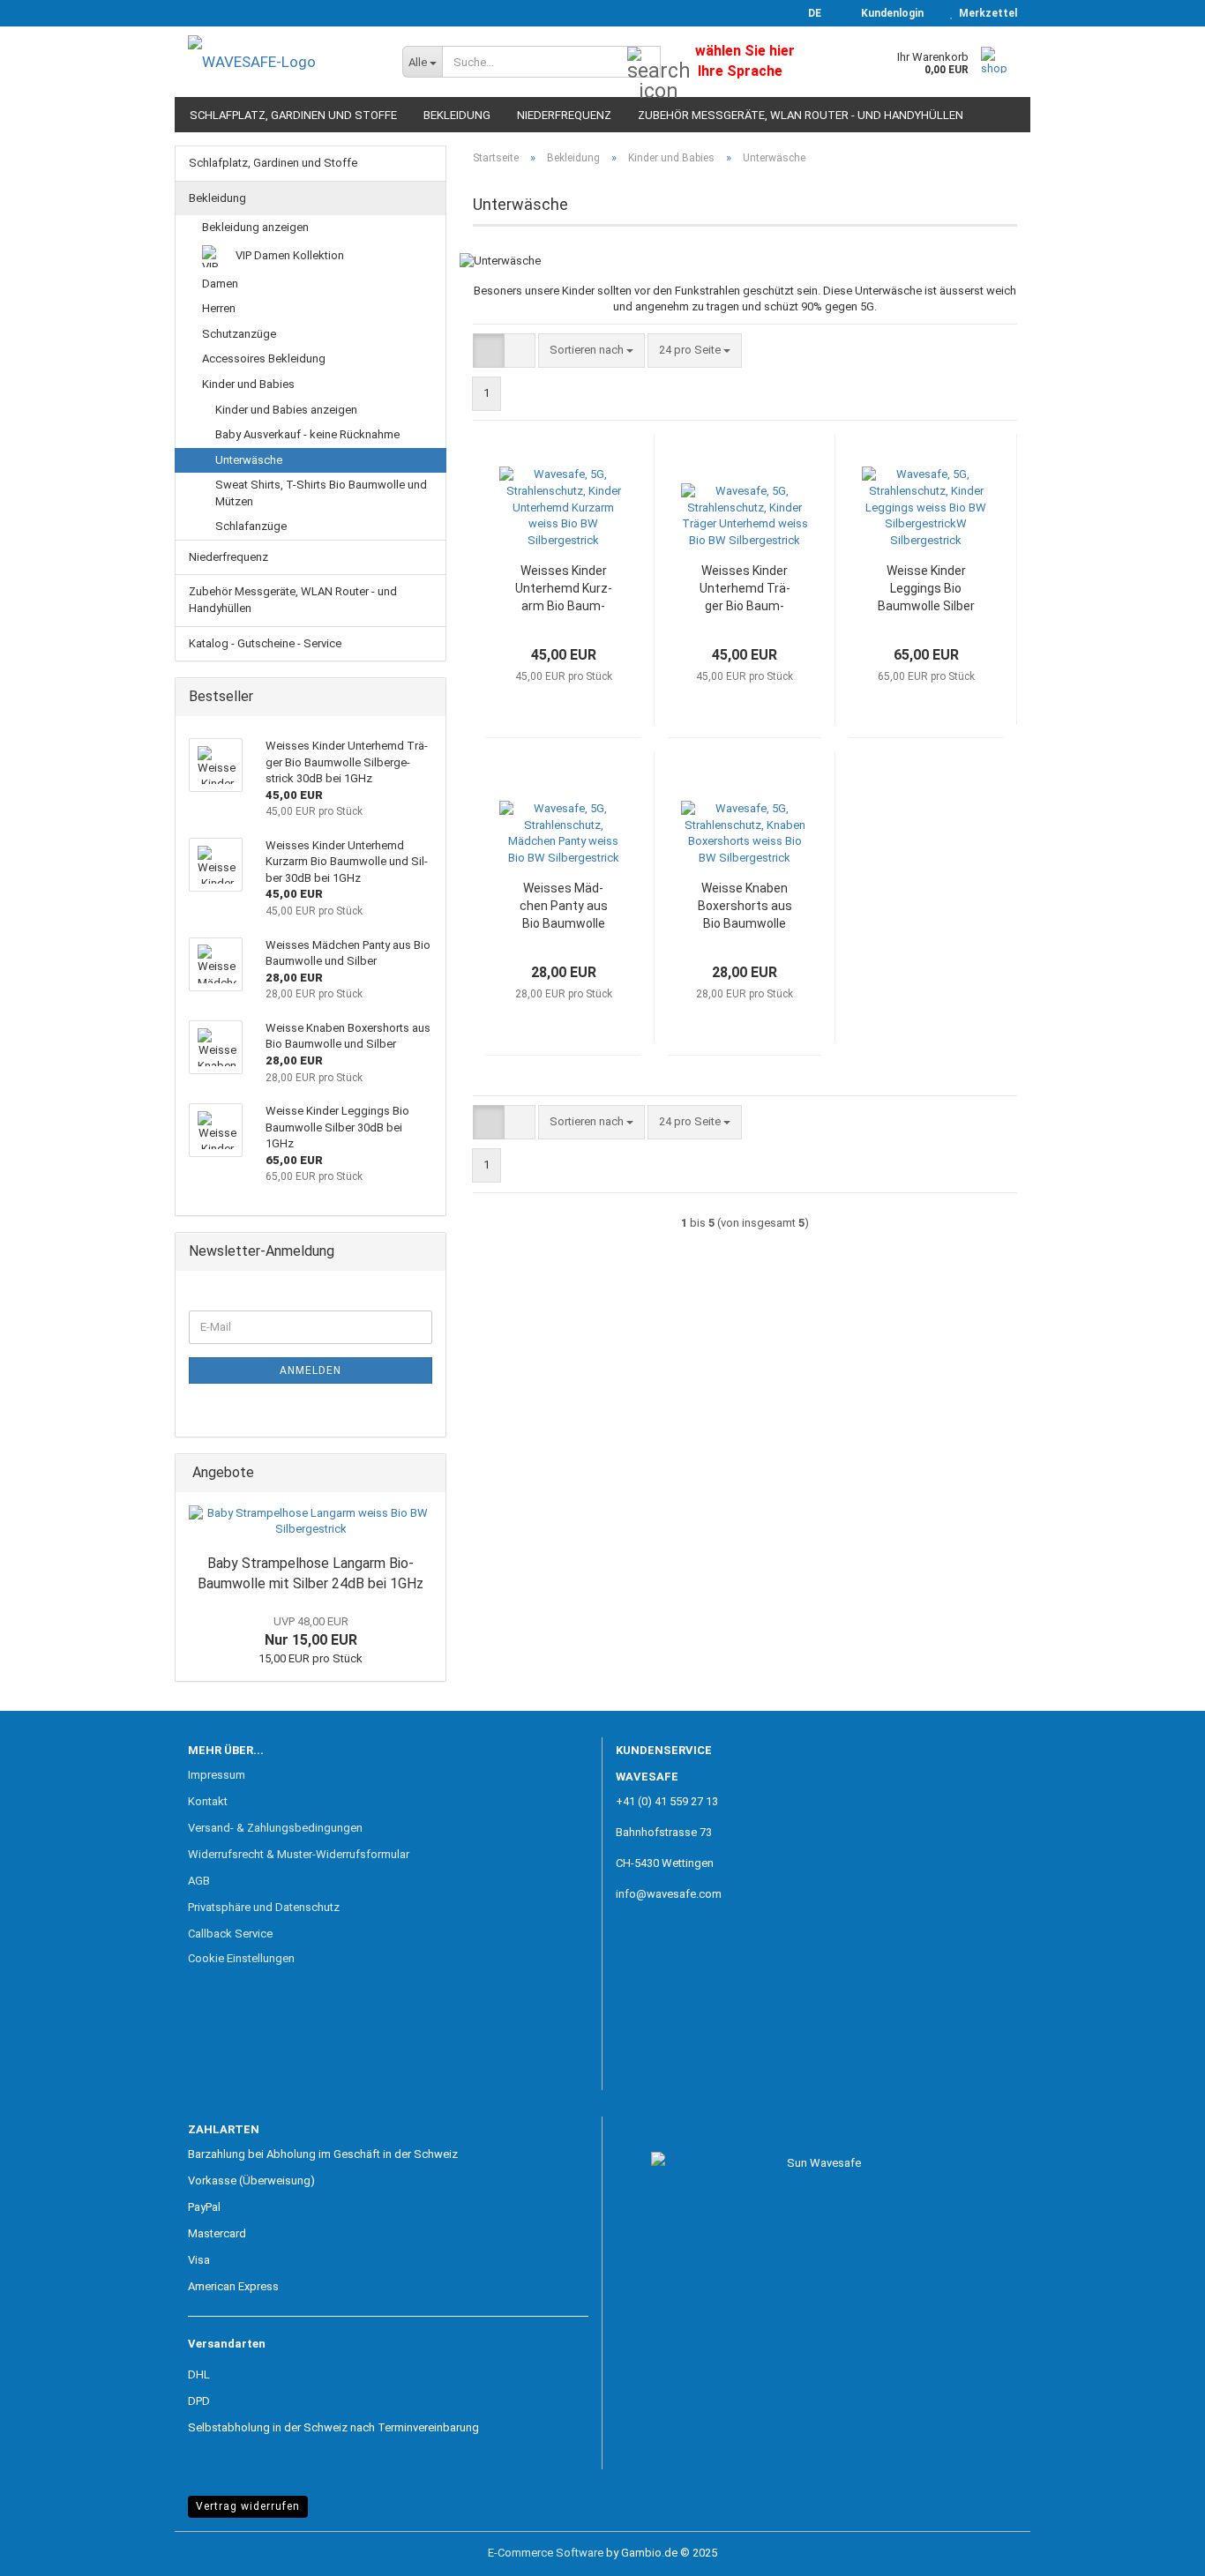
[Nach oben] (1156, 2550)
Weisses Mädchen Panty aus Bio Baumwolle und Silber (564, 907)
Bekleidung (457, 115)
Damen (220, 284)
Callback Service (230, 1934)
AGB (199, 1881)
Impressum (217, 1775)
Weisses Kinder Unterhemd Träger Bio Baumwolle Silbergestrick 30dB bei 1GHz (745, 589)
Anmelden (311, 1370)
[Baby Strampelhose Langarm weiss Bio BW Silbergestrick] (311, 1522)
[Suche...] (644, 63)
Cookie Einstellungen (241, 1958)
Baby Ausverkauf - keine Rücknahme (307, 434)
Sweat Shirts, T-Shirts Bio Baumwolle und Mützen (321, 493)
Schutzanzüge (239, 334)
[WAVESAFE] (282, 62)
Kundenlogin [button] (890, 13)
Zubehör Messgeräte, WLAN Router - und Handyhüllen (801, 115)
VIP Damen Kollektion (288, 255)
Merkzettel (985, 13)
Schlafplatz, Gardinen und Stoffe (293, 115)
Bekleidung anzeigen (255, 227)
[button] (809, 13)
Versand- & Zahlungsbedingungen (275, 1828)
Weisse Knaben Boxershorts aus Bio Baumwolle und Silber (745, 907)
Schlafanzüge (251, 526)
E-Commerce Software (546, 2553)
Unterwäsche (249, 460)
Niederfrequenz (564, 115)
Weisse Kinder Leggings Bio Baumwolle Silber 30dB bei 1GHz (926, 589)
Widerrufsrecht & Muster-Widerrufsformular (299, 1854)
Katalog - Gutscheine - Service (265, 643)
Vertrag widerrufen (248, 2506)
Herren (219, 308)
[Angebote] (427, 1473)
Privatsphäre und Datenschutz (264, 1907)
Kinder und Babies (248, 384)
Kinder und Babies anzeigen (286, 410)
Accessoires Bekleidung (264, 358)
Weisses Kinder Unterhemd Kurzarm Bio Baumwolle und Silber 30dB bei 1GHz (564, 589)
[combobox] (591, 351)
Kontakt (208, 1801)
